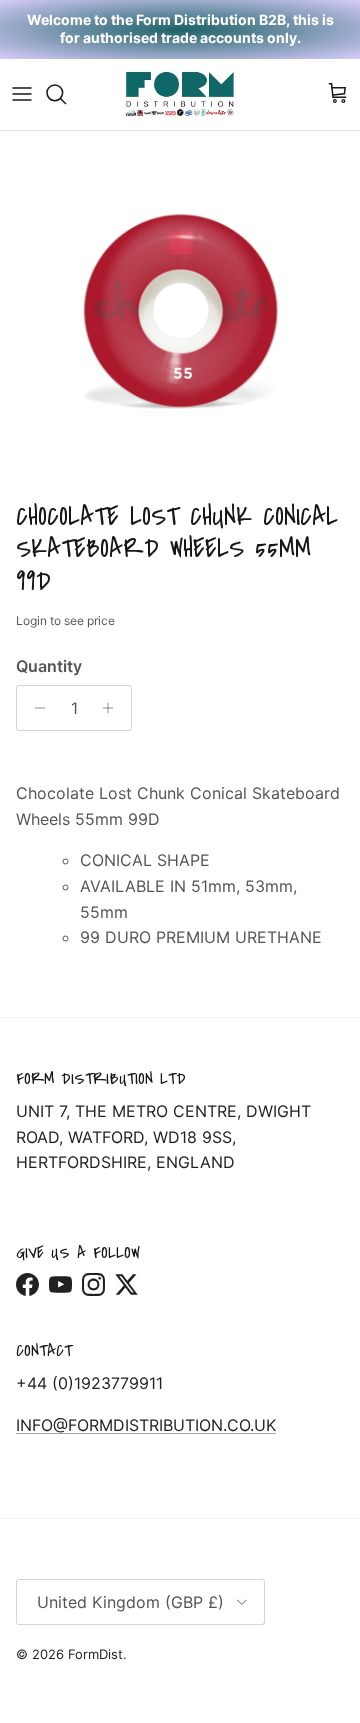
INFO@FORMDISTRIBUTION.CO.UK (146, 1425)
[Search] (66, 94)
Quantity (49, 666)
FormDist (95, 1654)
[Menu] (22, 94)
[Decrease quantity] (34, 708)
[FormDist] (180, 94)
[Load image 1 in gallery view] (180, 311)
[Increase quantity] (113, 708)
